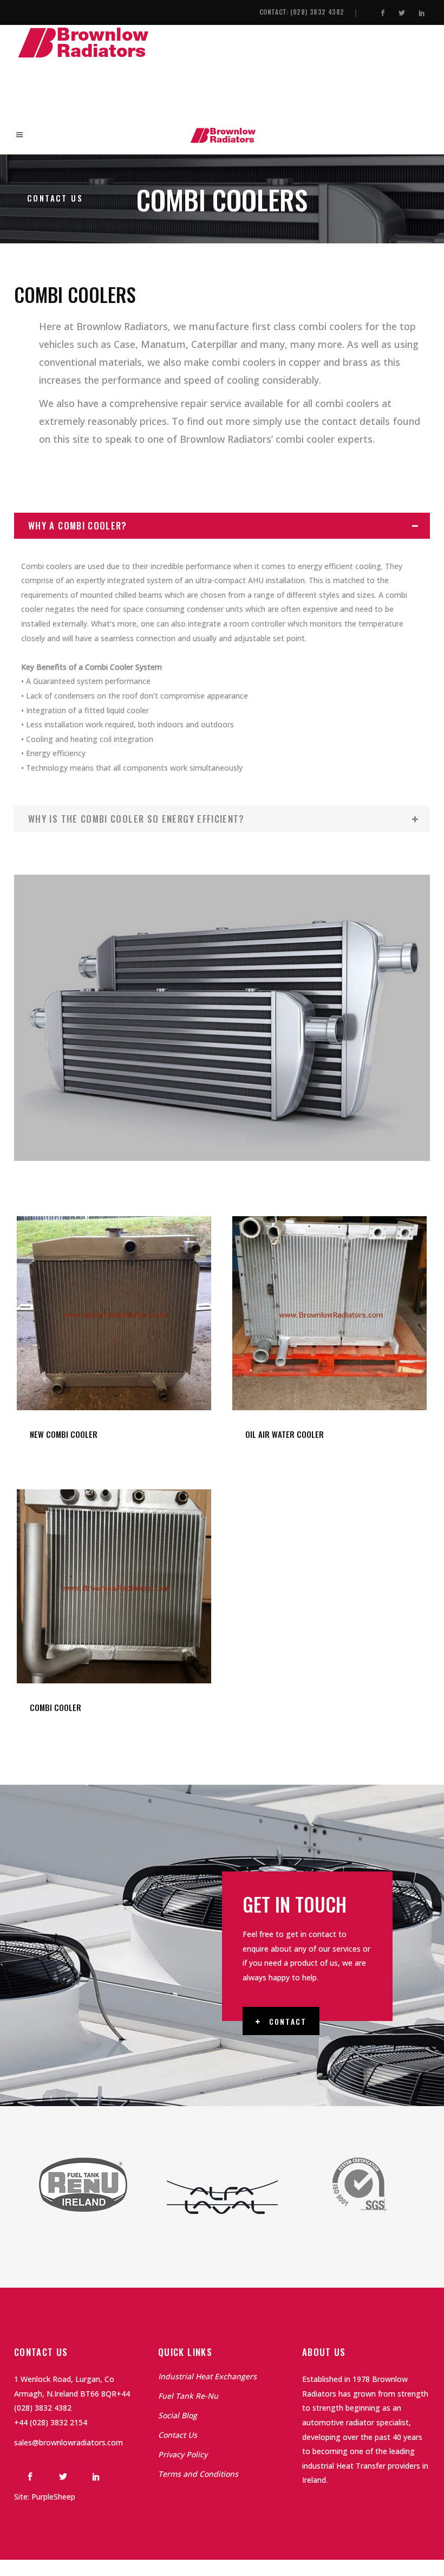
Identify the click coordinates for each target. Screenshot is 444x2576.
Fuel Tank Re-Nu (188, 2396)
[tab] (222, 526)
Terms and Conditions (198, 2474)
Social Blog (178, 2415)
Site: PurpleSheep (45, 2497)
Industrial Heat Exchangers (207, 2376)
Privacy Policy (183, 2454)
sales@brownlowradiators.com (68, 2442)
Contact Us (178, 2435)
